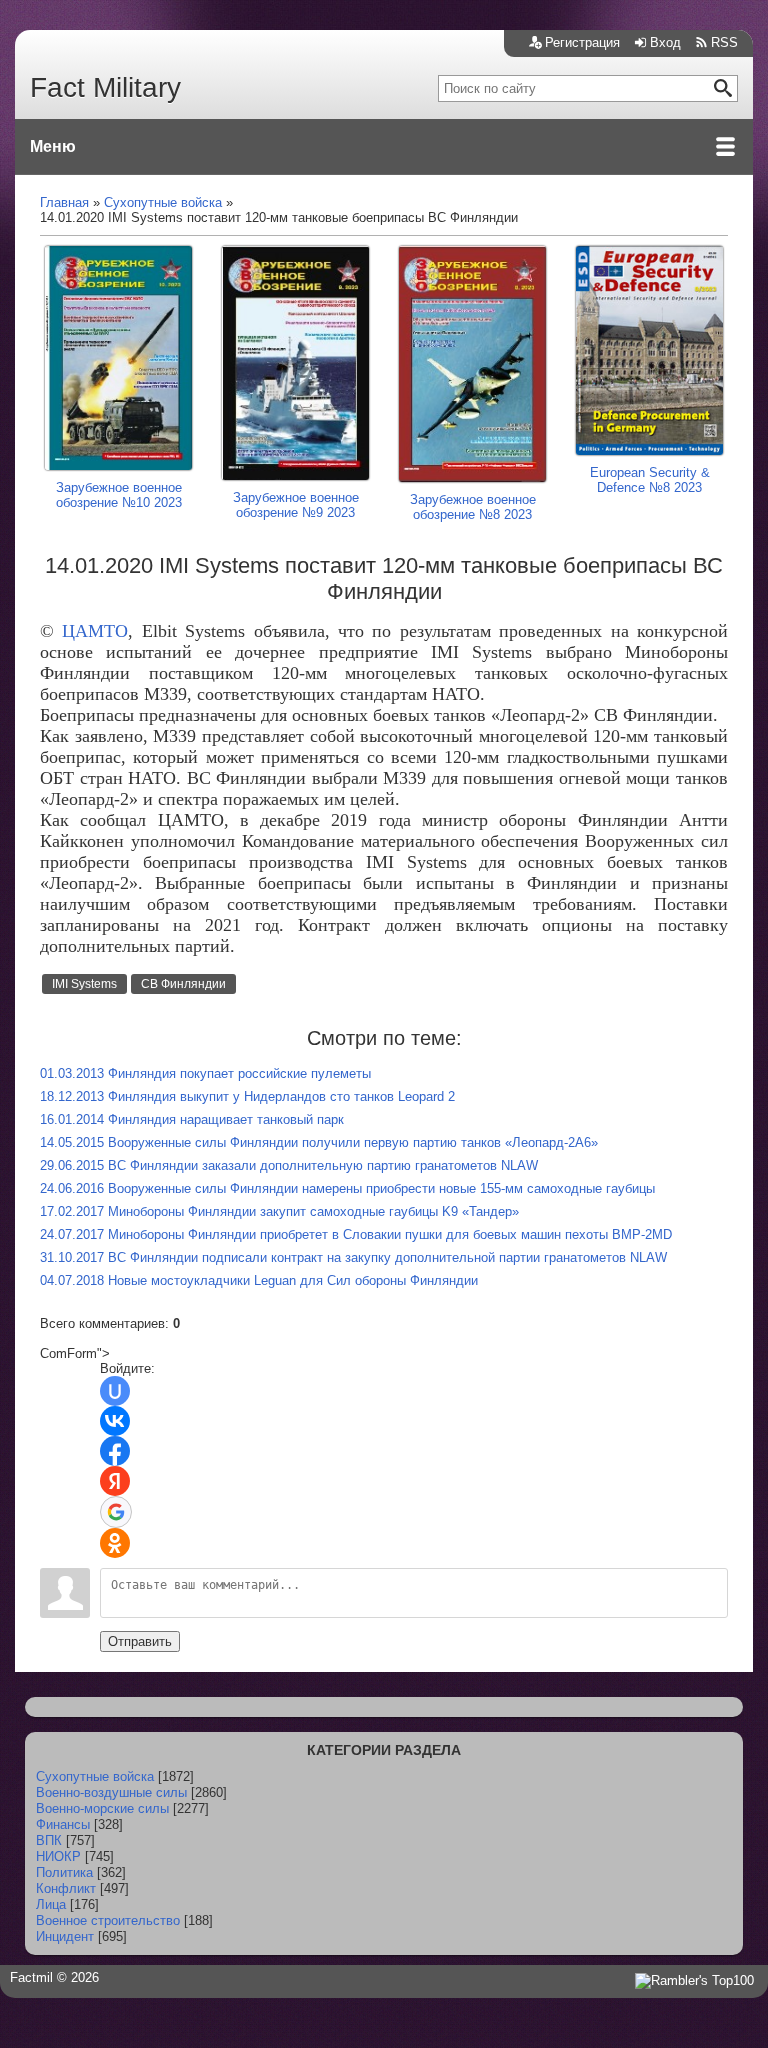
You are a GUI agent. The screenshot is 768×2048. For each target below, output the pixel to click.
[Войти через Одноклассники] (115, 1543)
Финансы (63, 1824)
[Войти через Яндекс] (115, 1481)
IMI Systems (84, 984)
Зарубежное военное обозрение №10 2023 (119, 495)
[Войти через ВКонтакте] (115, 1421)
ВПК (49, 1840)
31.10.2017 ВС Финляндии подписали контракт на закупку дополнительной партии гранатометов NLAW (353, 1257)
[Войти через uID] (115, 1391)
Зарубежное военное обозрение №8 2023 (473, 507)
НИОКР (58, 1856)
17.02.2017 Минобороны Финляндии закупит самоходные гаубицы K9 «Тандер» (279, 1211)
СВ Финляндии (183, 984)
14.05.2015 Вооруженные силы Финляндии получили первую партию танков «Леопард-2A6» (319, 1142)
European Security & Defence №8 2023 (650, 480)
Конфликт (66, 1888)
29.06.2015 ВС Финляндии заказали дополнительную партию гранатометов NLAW (289, 1165)
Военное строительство (108, 1920)
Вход (665, 42)
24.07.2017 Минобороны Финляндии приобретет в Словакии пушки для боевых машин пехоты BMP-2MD (356, 1234)
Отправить (140, 1641)
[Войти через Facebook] (115, 1451)
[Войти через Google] (116, 1512)
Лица (51, 1904)
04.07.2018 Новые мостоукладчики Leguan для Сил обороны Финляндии (259, 1280)
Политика (64, 1872)
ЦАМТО (95, 631)
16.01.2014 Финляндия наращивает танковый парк (192, 1119)
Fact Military (105, 87)
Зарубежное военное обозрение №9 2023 (296, 505)
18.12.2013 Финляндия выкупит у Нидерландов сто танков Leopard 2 (247, 1096)
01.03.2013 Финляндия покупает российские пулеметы (205, 1073)
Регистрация (582, 42)
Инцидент (65, 1936)
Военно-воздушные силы (111, 1792)
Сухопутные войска (95, 1776)
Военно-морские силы (102, 1808)
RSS (724, 42)
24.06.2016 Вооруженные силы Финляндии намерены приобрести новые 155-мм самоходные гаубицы (347, 1188)
